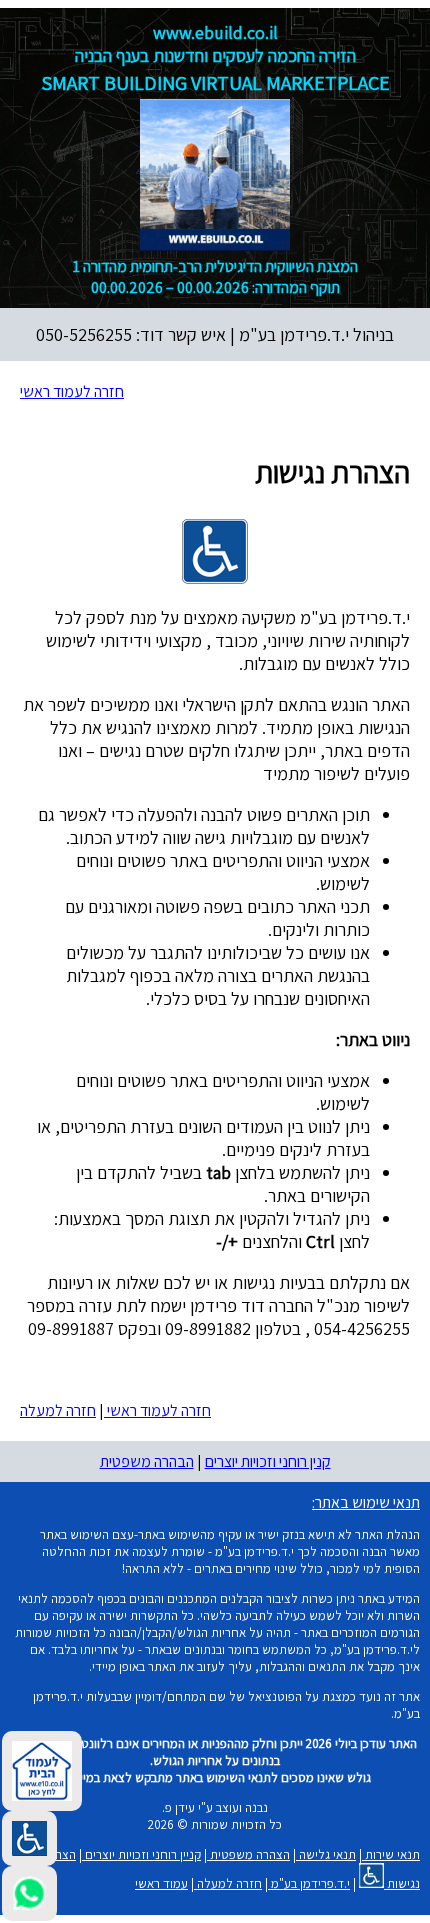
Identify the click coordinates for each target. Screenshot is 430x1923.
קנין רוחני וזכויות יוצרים (268, 1461)
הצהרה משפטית (248, 1854)
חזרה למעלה (58, 1410)
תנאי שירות (391, 1854)
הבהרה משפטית (147, 1461)
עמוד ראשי (161, 1883)
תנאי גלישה (326, 1854)
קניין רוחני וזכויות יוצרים (141, 1854)
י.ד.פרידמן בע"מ (309, 1883)
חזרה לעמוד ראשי (72, 391)
